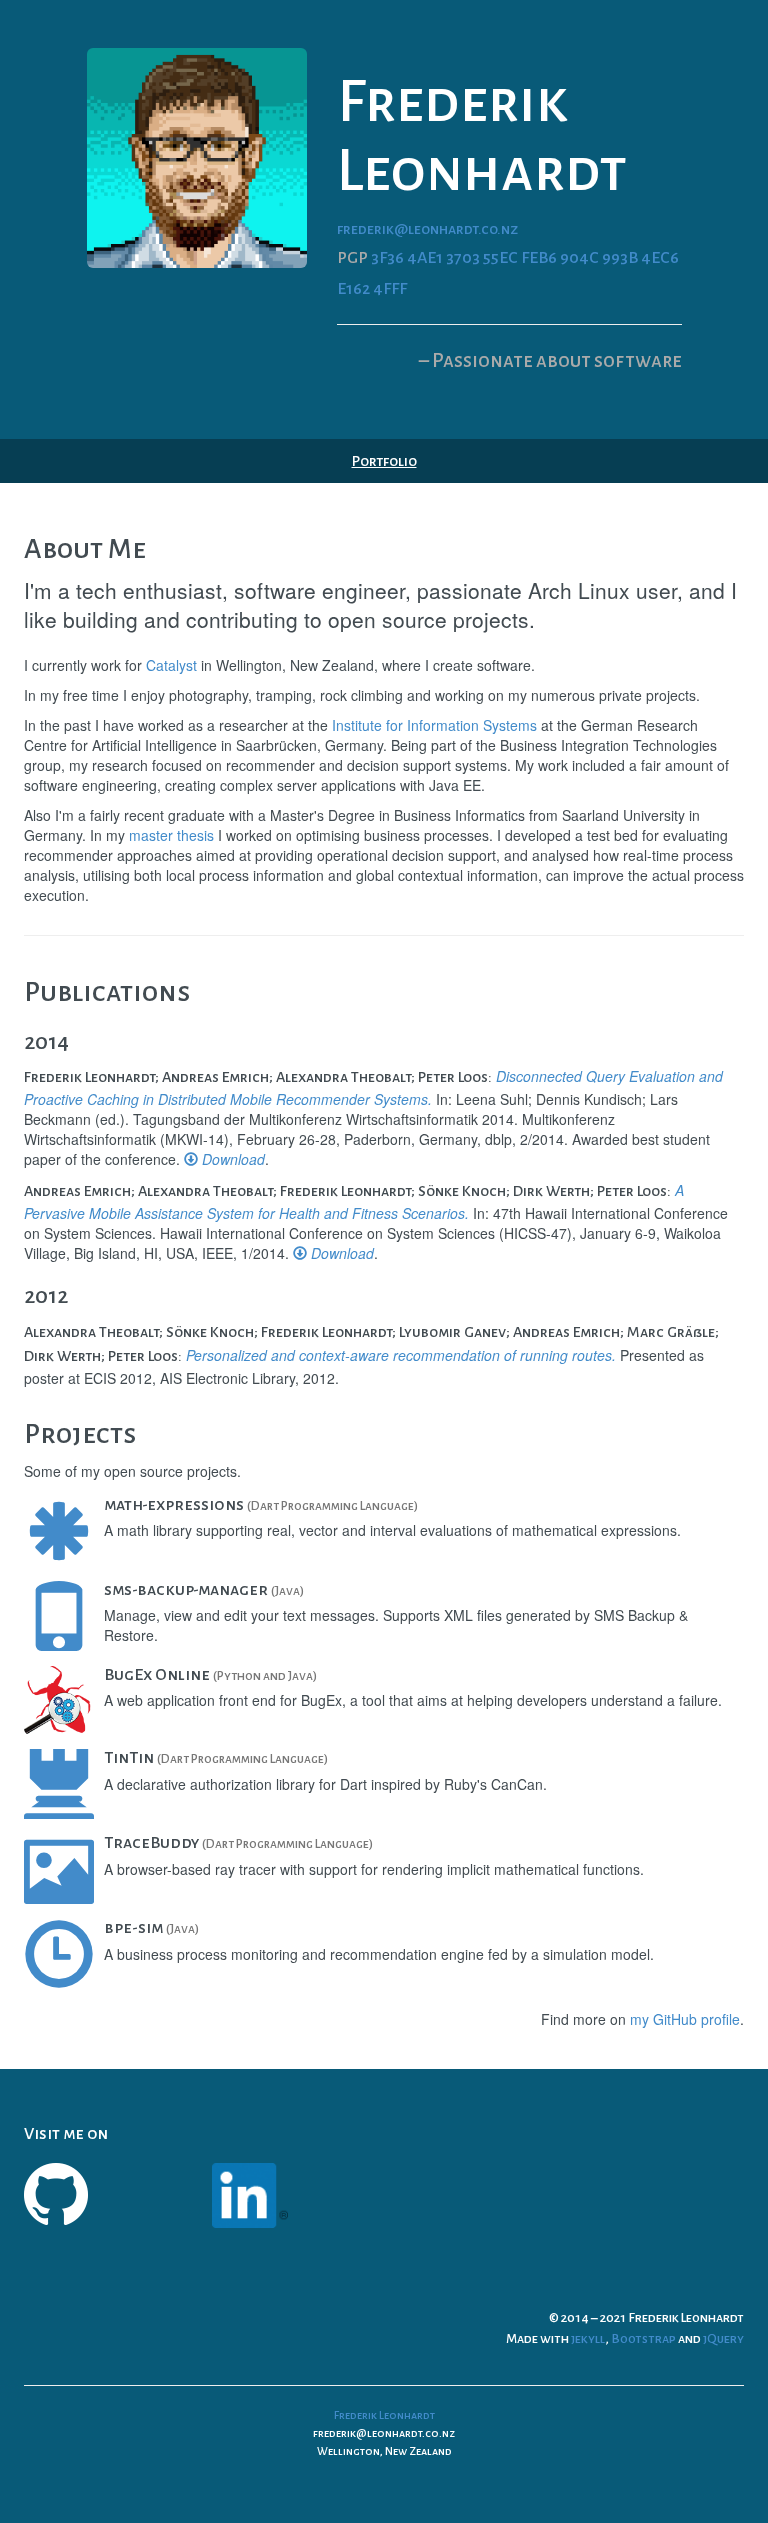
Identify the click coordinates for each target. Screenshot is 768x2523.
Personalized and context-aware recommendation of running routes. (401, 1355)
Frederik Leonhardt (384, 2415)
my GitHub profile (685, 2019)
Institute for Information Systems (434, 725)
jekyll (588, 2339)
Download (231, 1159)
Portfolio (384, 461)
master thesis (171, 835)
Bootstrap (643, 2339)
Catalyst (171, 665)
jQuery (723, 2339)
